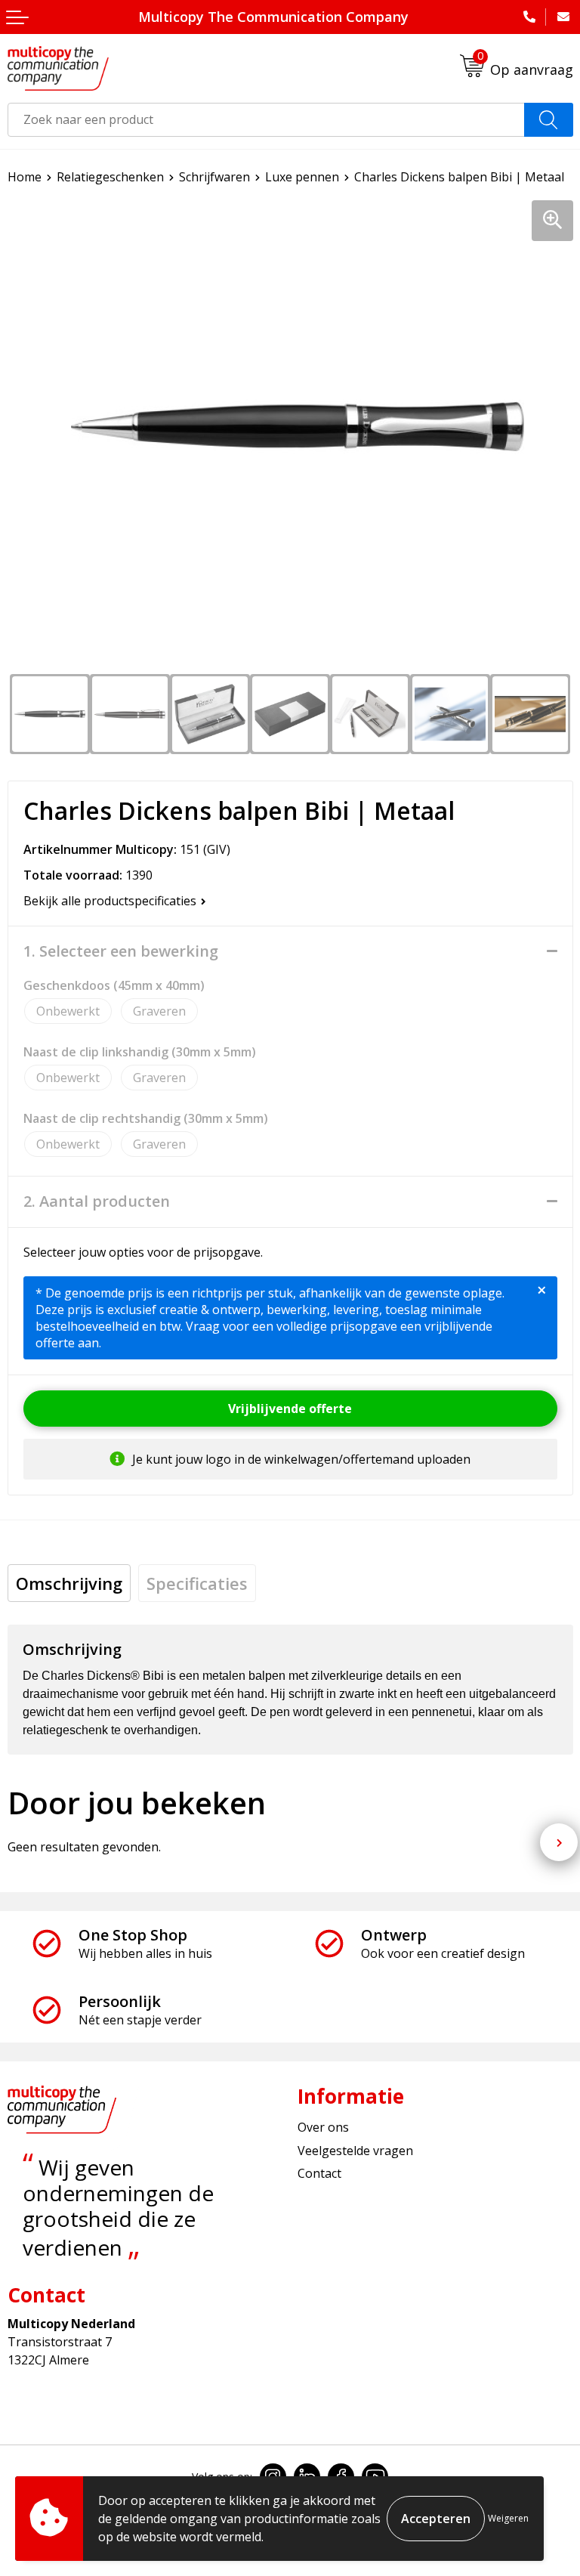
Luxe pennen (302, 177)
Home (25, 177)
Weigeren (508, 2518)
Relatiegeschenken (110, 177)
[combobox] (266, 120)
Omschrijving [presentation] (69, 1583)
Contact (319, 2173)
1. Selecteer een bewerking (121, 951)
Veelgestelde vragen (355, 2151)
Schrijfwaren (214, 177)
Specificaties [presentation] (197, 1583)
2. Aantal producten (97, 1201)
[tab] (69, 1583)
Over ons (323, 2127)
